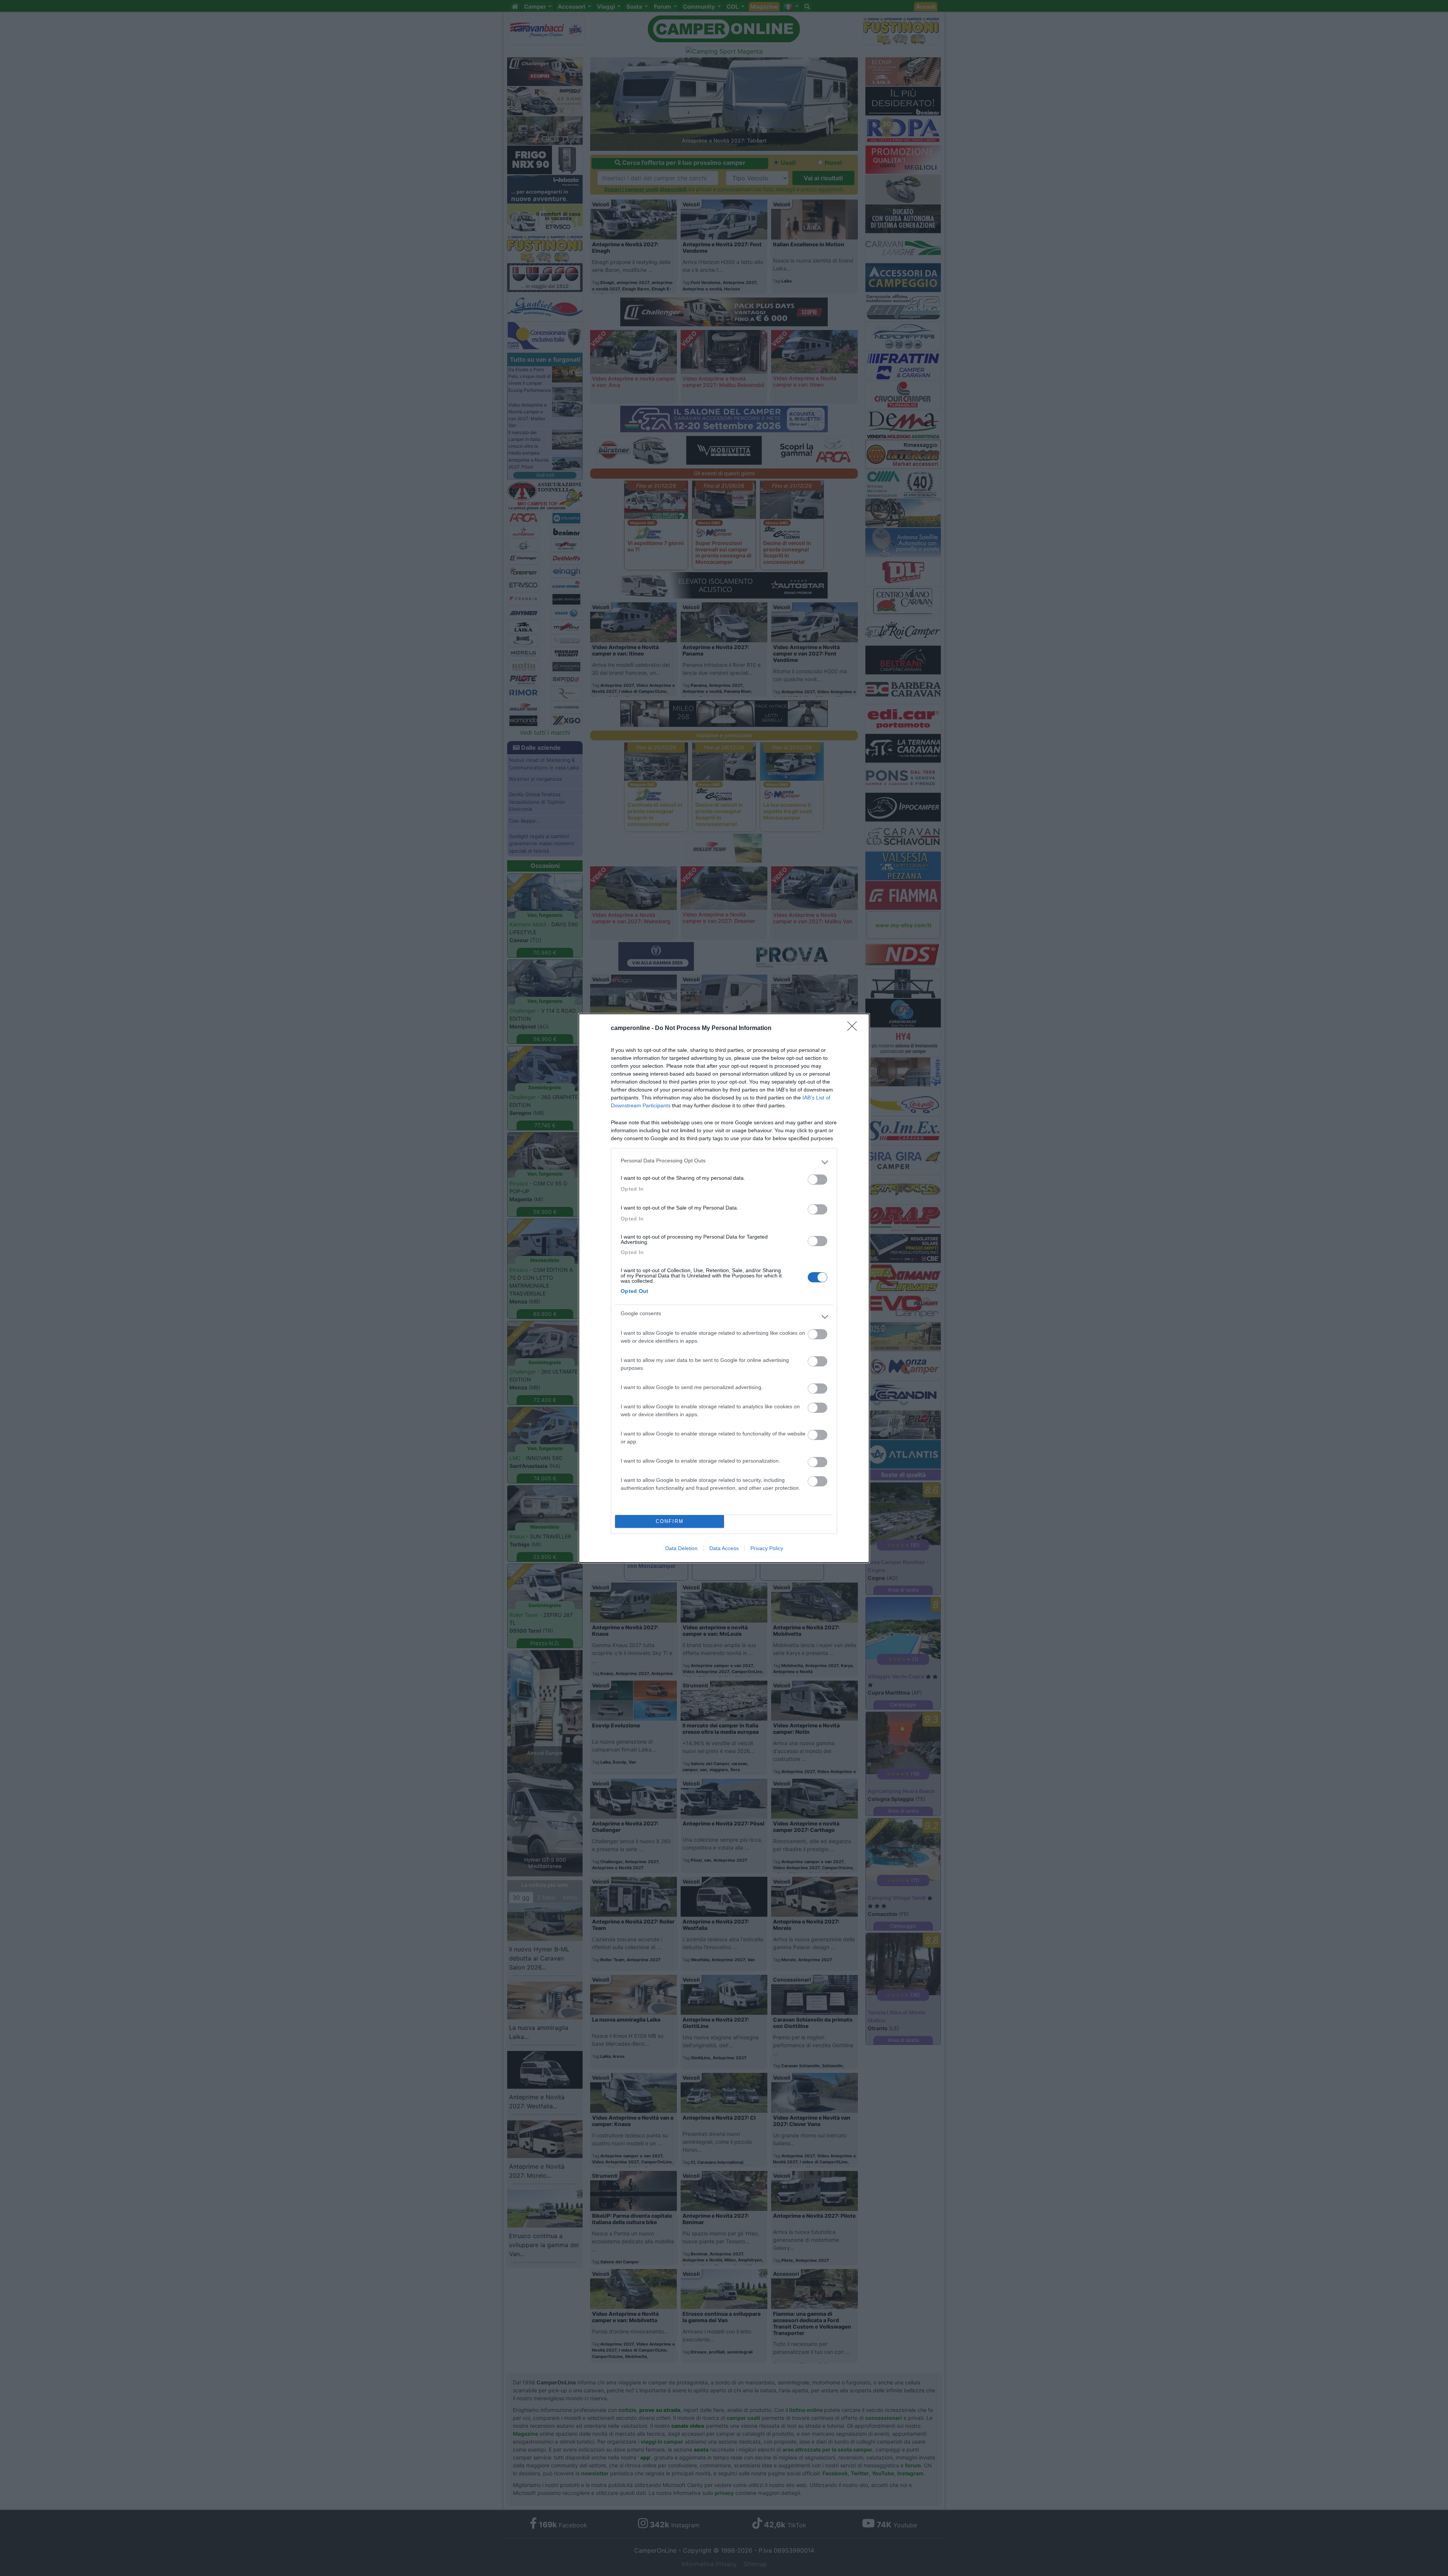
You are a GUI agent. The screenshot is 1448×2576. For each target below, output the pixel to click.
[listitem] (724, 1162)
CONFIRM (670, 1521)
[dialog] (724, 1288)
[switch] (818, 1180)
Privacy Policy (767, 1548)
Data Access (724, 1548)
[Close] (854, 1029)
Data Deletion (681, 1548)
